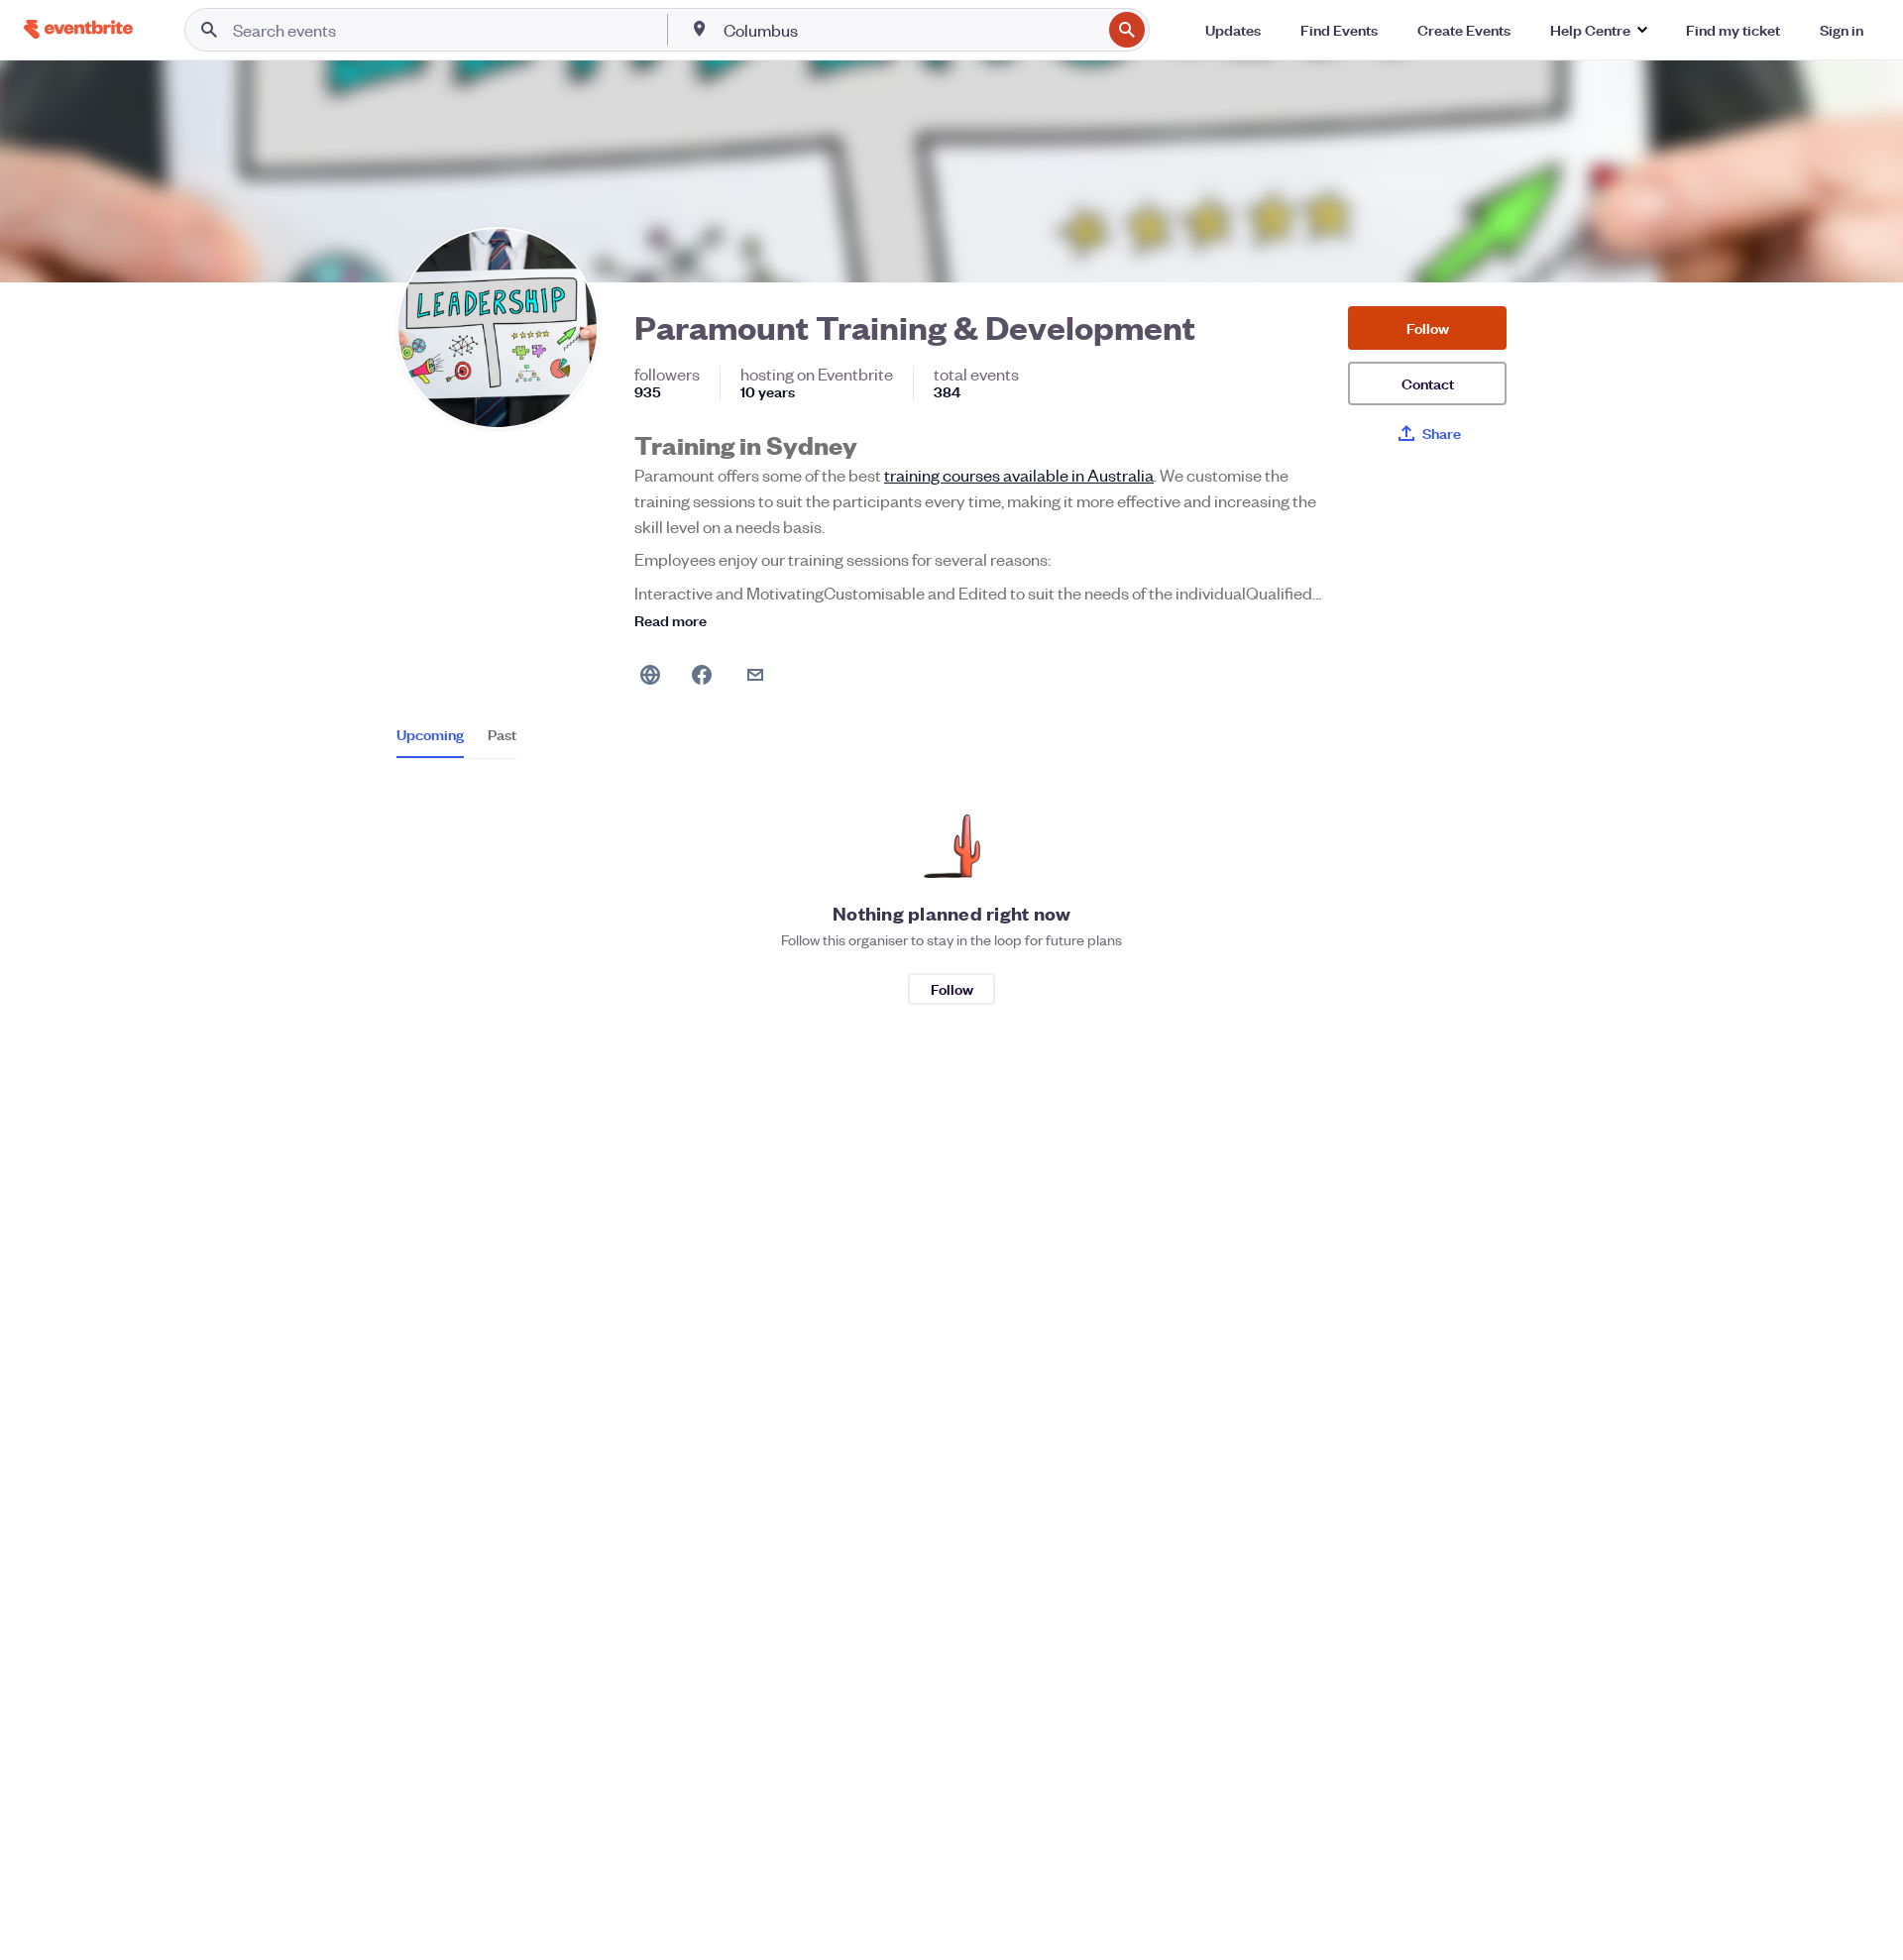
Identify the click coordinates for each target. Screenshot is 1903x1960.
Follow (1428, 327)
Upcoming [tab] (430, 734)
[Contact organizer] (755, 675)
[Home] (78, 29)
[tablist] (456, 741)
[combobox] (910, 30)
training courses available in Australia (1019, 475)
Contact (1428, 383)
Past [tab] (502, 734)
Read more (671, 620)
